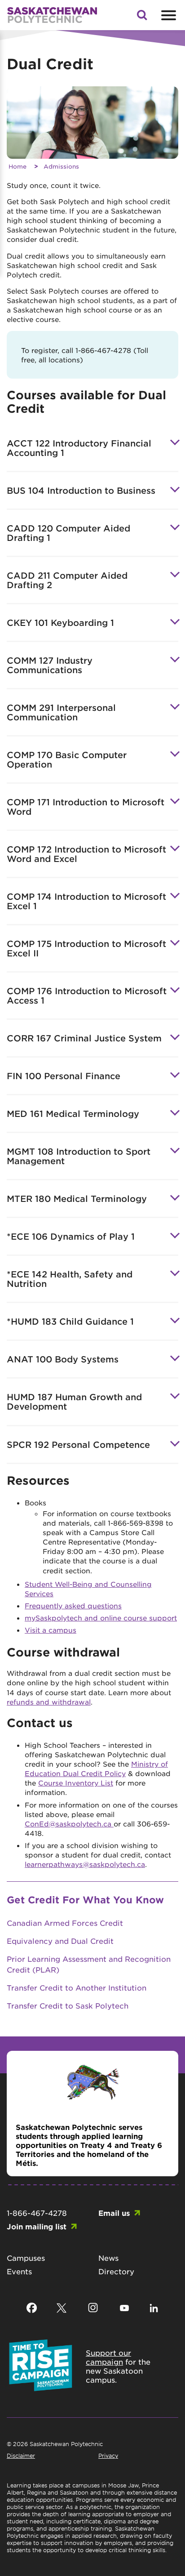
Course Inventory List (76, 1783)
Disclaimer (21, 2455)
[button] (142, 18)
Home (18, 166)
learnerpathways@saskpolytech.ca (85, 1864)
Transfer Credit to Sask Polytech (68, 2005)
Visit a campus (51, 1630)
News (108, 2258)
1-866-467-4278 (37, 2213)
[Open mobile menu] (167, 15)
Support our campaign (108, 2357)
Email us (114, 2213)
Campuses (26, 2258)
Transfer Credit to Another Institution (77, 1987)
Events (19, 2271)
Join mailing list (37, 2226)
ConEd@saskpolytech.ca (69, 1824)
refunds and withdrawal (49, 1702)
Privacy (108, 2455)
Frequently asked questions (73, 1605)
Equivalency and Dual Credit (60, 1941)
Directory (116, 2271)
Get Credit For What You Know (85, 1900)
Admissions (61, 166)
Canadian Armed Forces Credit (65, 1923)
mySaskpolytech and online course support (101, 1618)
